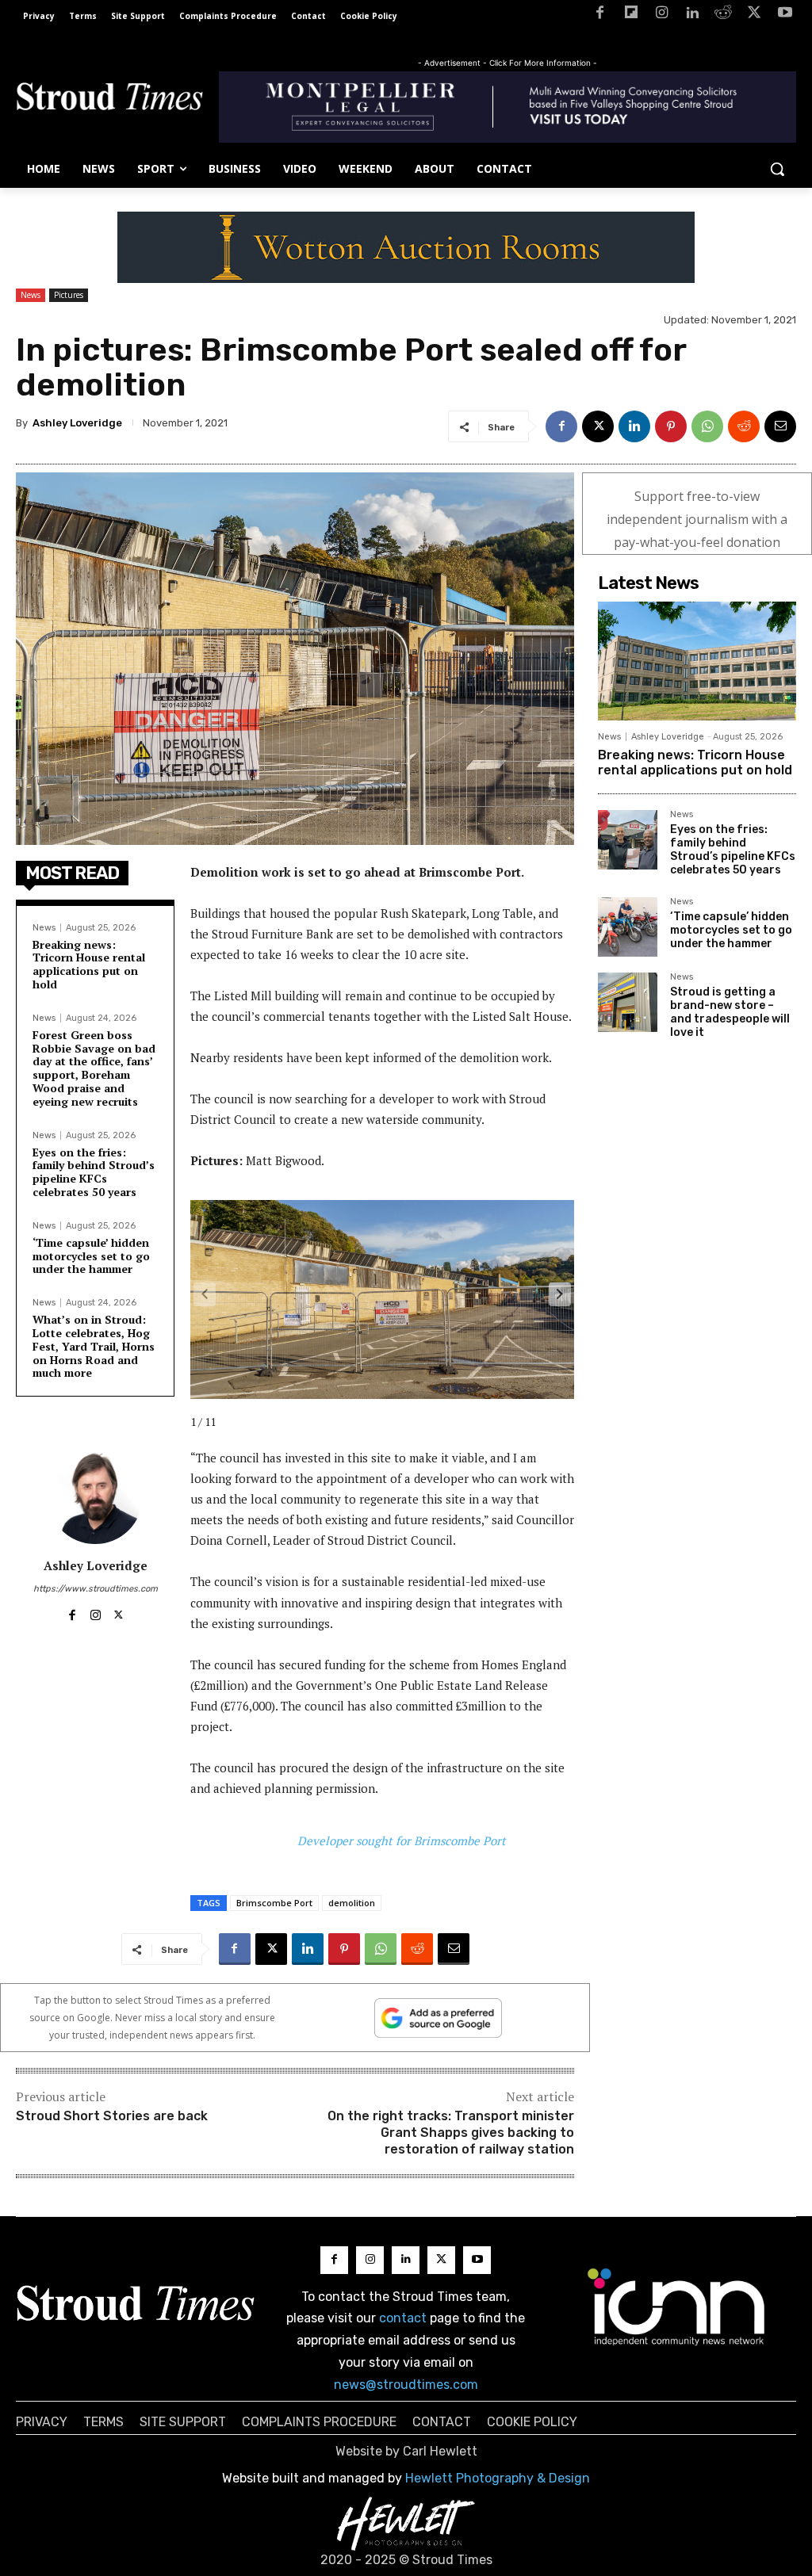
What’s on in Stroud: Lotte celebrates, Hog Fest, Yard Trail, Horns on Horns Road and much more (94, 1346)
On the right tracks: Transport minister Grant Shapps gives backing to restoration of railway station (451, 2133)
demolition (352, 1903)
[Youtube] (785, 15)
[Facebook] (600, 15)
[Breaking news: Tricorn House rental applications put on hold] (697, 661)
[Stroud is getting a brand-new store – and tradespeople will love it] (628, 1002)
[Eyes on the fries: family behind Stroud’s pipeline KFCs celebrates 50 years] (628, 840)
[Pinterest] (671, 426)
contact (403, 2318)
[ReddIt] (744, 426)
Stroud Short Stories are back (112, 2116)
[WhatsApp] (707, 426)
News (31, 295)
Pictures (69, 295)
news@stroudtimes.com (406, 2385)
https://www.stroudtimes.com (96, 1589)
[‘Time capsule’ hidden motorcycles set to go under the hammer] (628, 927)
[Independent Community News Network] (677, 2307)
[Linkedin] (693, 15)
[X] (754, 15)
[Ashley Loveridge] (95, 1496)
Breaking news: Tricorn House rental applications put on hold (89, 964)
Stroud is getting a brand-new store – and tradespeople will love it (730, 1012)
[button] (777, 169)
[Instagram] (662, 15)
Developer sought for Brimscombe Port (402, 1840)
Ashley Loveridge (77, 423)
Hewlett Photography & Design (498, 2478)
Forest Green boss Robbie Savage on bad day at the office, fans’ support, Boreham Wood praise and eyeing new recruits (94, 1068)
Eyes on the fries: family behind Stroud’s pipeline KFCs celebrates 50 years (94, 1172)
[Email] (780, 426)
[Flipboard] (631, 15)
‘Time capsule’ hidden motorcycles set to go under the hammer (91, 1256)
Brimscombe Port (274, 1903)
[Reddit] (724, 15)
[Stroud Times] (109, 99)
